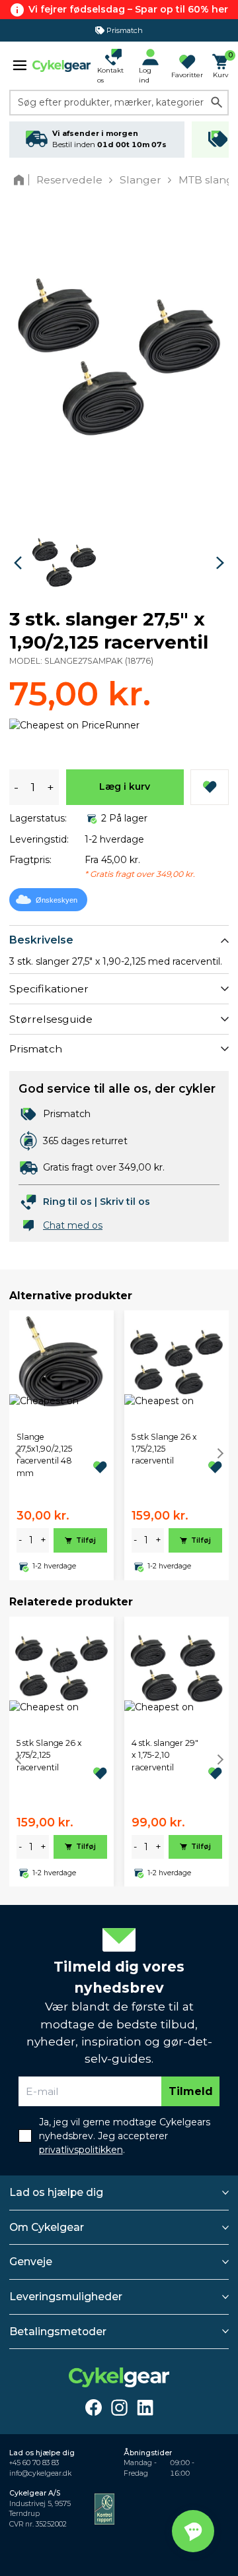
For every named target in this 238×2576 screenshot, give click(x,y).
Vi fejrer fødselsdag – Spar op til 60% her (128, 9)
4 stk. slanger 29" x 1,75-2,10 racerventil (165, 1755)
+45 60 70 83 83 (34, 2463)
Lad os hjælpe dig (56, 2192)
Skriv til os (125, 1202)
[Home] (21, 180)
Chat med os (73, 1225)
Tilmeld (191, 2091)
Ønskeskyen (57, 900)
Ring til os (67, 1202)
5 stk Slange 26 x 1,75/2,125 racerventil (164, 1449)
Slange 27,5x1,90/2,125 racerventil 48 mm (44, 1455)
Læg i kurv (125, 787)
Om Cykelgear (47, 2227)
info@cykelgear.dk (40, 2473)
